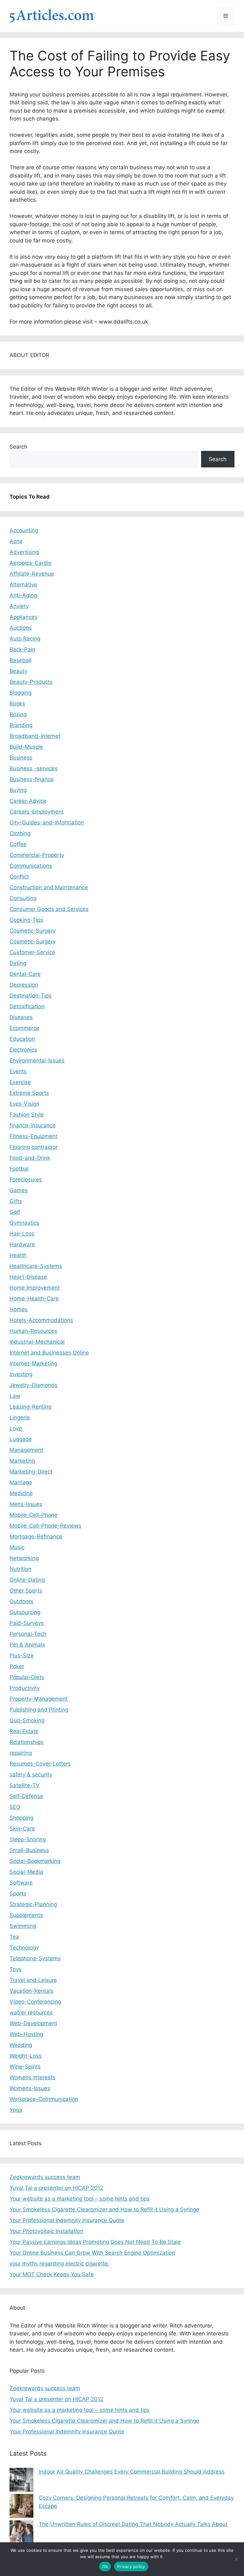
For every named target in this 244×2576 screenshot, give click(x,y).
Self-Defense (26, 1796)
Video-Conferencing (35, 2002)
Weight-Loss (26, 2056)
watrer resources (31, 2012)
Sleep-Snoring (28, 1839)
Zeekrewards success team (45, 2177)
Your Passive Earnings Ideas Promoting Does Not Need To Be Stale (95, 2242)
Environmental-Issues (37, 1060)
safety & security (31, 1774)
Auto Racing (25, 639)
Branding (21, 725)
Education (22, 1039)
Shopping (21, 1818)
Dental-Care (25, 974)
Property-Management (39, 1699)
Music (17, 1547)
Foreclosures (26, 1179)
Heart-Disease (28, 1277)
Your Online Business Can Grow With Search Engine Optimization (92, 2253)
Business (21, 758)
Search (18, 447)
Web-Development (33, 2023)
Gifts (16, 1201)
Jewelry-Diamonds (34, 1385)
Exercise (20, 1082)
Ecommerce (24, 1028)
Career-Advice (28, 801)
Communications (31, 866)
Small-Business (29, 1850)
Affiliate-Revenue (32, 574)
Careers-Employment (37, 812)
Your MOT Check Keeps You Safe (52, 2274)
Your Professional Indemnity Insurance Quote (67, 2220)
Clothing (20, 833)
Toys (16, 1969)
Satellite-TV (25, 1785)
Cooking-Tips (26, 920)
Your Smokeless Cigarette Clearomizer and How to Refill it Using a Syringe (104, 2209)
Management (26, 1450)
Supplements (26, 1915)
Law (15, 1396)
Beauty (18, 671)
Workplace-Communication (44, 2099)
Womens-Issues (30, 2088)
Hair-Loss (22, 1234)
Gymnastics (24, 1223)
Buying (18, 790)
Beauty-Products (31, 682)
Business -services (34, 768)
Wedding (21, 2045)
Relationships (27, 1742)
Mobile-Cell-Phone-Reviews (45, 1526)
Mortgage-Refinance (36, 1536)
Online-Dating (27, 1580)
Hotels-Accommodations (41, 1320)
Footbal (19, 1169)
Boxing (18, 714)
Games (19, 1190)
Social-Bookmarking (35, 1861)
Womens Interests (32, 2077)
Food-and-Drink (30, 1158)
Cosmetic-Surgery (33, 931)
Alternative (23, 584)
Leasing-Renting (30, 1407)
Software (21, 1883)
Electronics (23, 1050)
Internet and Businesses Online (49, 1353)
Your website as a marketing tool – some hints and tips (80, 2199)
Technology (24, 1948)
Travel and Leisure (33, 1980)
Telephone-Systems (35, 1958)
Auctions (21, 628)
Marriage (21, 1482)
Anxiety (19, 606)
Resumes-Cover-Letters (40, 1764)
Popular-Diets (27, 1677)
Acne (16, 541)
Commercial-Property (37, 855)
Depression (24, 985)
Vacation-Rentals (31, 1991)
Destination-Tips (30, 996)
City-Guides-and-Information (47, 822)
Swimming (23, 1926)
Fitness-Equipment (34, 1136)
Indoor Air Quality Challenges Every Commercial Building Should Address (132, 2472)
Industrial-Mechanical (37, 1342)
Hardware (22, 1244)
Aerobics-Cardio (30, 563)
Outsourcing (25, 1612)
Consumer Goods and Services (49, 909)
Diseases (21, 1017)
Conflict (19, 877)
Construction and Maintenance (49, 887)
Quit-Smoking (27, 1720)
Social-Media (26, 1872)
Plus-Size (22, 1655)
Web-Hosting (26, 2034)
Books (17, 703)
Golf (15, 1212)
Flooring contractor (34, 1147)
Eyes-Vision (24, 1104)
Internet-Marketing (33, 1363)
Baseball (20, 660)
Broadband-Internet (35, 736)
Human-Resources (33, 1331)
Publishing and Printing (39, 1710)
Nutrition (20, 1569)
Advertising (24, 552)
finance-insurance (33, 1125)
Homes (19, 1309)
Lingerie (20, 1417)
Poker (17, 1666)
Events (18, 1071)
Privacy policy (131, 2566)
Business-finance (32, 779)
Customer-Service (32, 952)
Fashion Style (27, 1115)
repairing (21, 1753)
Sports (18, 1893)
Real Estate (24, 1731)
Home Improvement (35, 1288)
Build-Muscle (26, 747)
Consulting (23, 898)
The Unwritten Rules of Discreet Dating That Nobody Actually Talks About (133, 2524)
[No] (236, 2559)
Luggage (21, 1439)
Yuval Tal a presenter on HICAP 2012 (56, 2188)
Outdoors (21, 1601)
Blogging (20, 693)
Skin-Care (22, 1829)
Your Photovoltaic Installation (46, 2231)
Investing (21, 1374)
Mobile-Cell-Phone (34, 1515)
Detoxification (27, 1006)
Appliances (24, 617)
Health (18, 1255)
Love (16, 1428)
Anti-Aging (23, 595)
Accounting (24, 530)
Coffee (18, 844)
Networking (24, 1558)
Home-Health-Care (34, 1298)
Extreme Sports (29, 1093)
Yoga (16, 2110)
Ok (105, 2566)
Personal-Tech (28, 1634)
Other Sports (26, 1591)
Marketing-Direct (31, 1472)
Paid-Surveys (27, 1623)
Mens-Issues (26, 1504)
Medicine (21, 1493)
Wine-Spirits (25, 2067)
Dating (18, 963)
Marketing (22, 1461)
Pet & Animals (27, 1645)
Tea (14, 1937)
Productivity (25, 1688)
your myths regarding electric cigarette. (60, 2264)
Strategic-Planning (33, 1904)
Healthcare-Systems (36, 1266)
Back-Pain (22, 649)
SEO (15, 1807)
